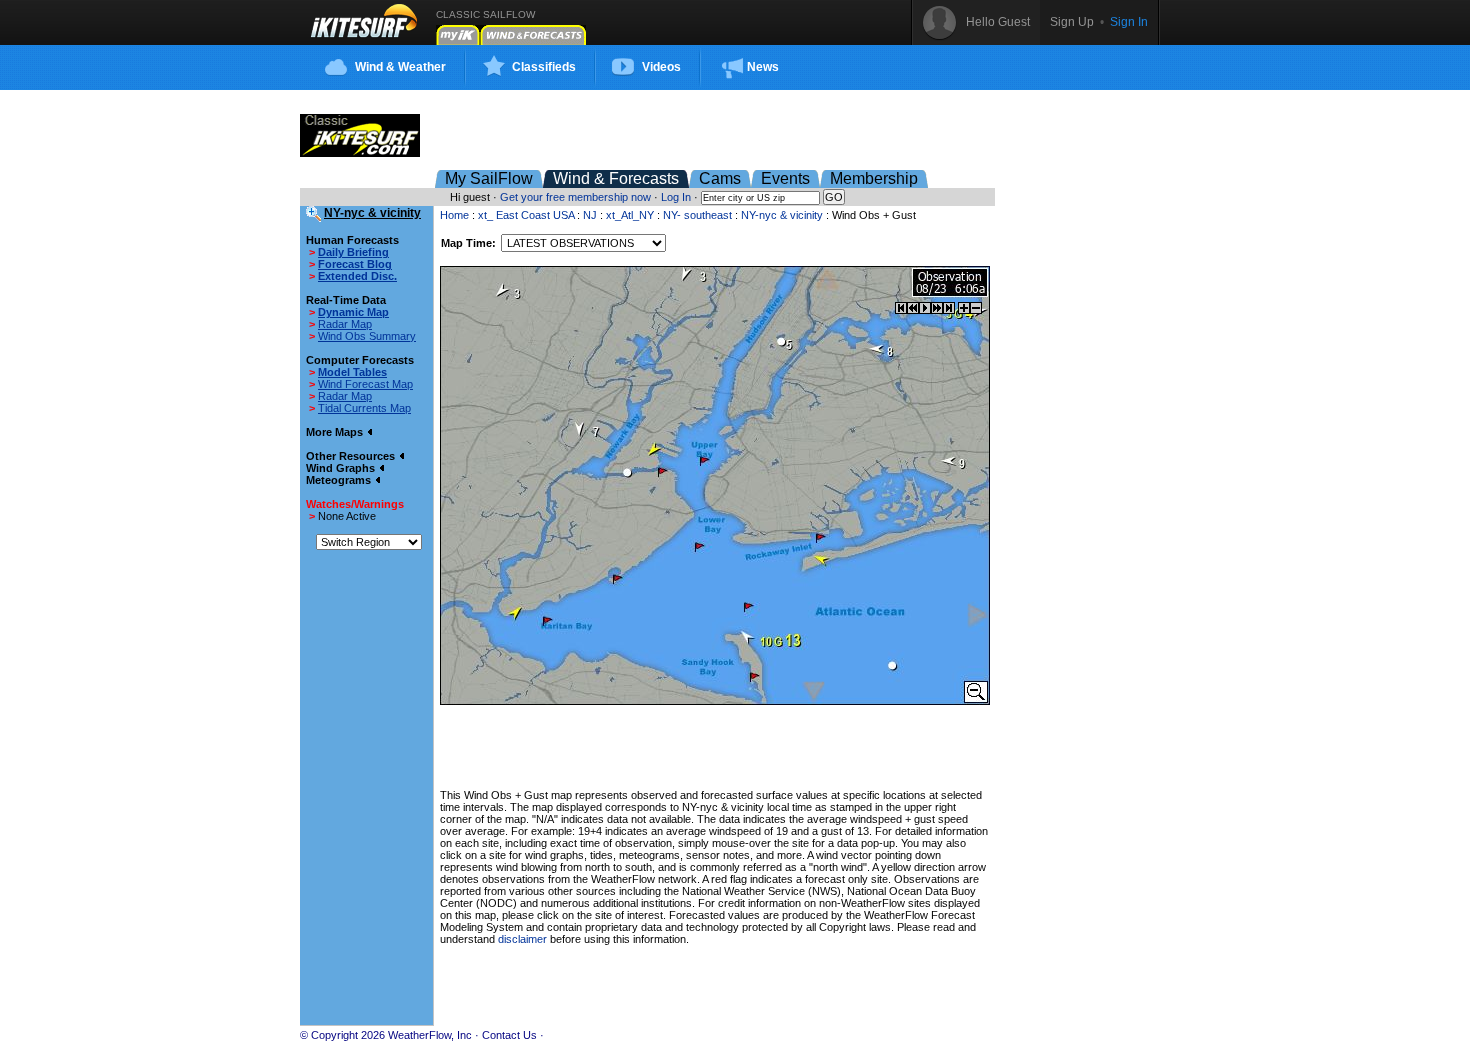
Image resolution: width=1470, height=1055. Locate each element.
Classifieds (544, 67)
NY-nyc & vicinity (782, 215)
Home (454, 215)
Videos (661, 67)
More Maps (336, 432)
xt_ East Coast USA (526, 215)
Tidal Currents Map (364, 408)
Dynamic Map (353, 312)
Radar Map (345, 324)
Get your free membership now (575, 197)
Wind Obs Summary (367, 336)
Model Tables (352, 372)
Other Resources (352, 456)
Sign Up (1072, 22)
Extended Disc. (357, 276)
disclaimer (522, 939)
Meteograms (340, 480)
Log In (676, 197)
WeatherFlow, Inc (430, 1035)
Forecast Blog (355, 264)
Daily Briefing (353, 252)
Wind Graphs (342, 468)
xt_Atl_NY (630, 215)
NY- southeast (699, 215)
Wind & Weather (400, 67)
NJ (590, 215)
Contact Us (509, 1035)
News (763, 67)
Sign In (1129, 22)
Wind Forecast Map (365, 384)
